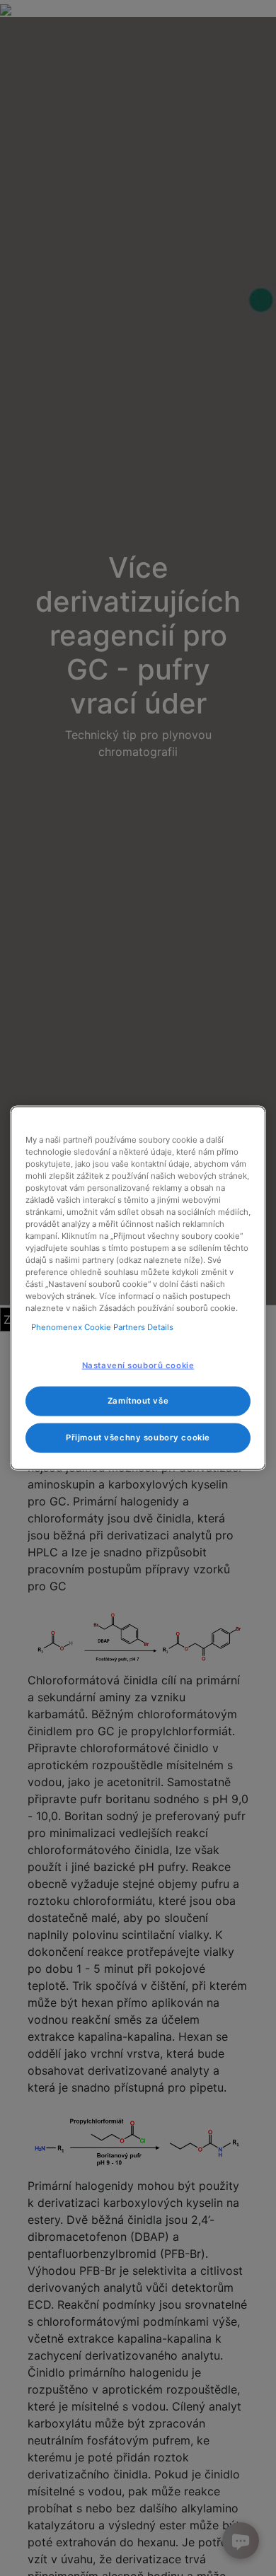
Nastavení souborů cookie (138, 1365)
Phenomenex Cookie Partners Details (102, 1327)
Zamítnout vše (138, 1401)
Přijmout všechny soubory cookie (138, 1438)
